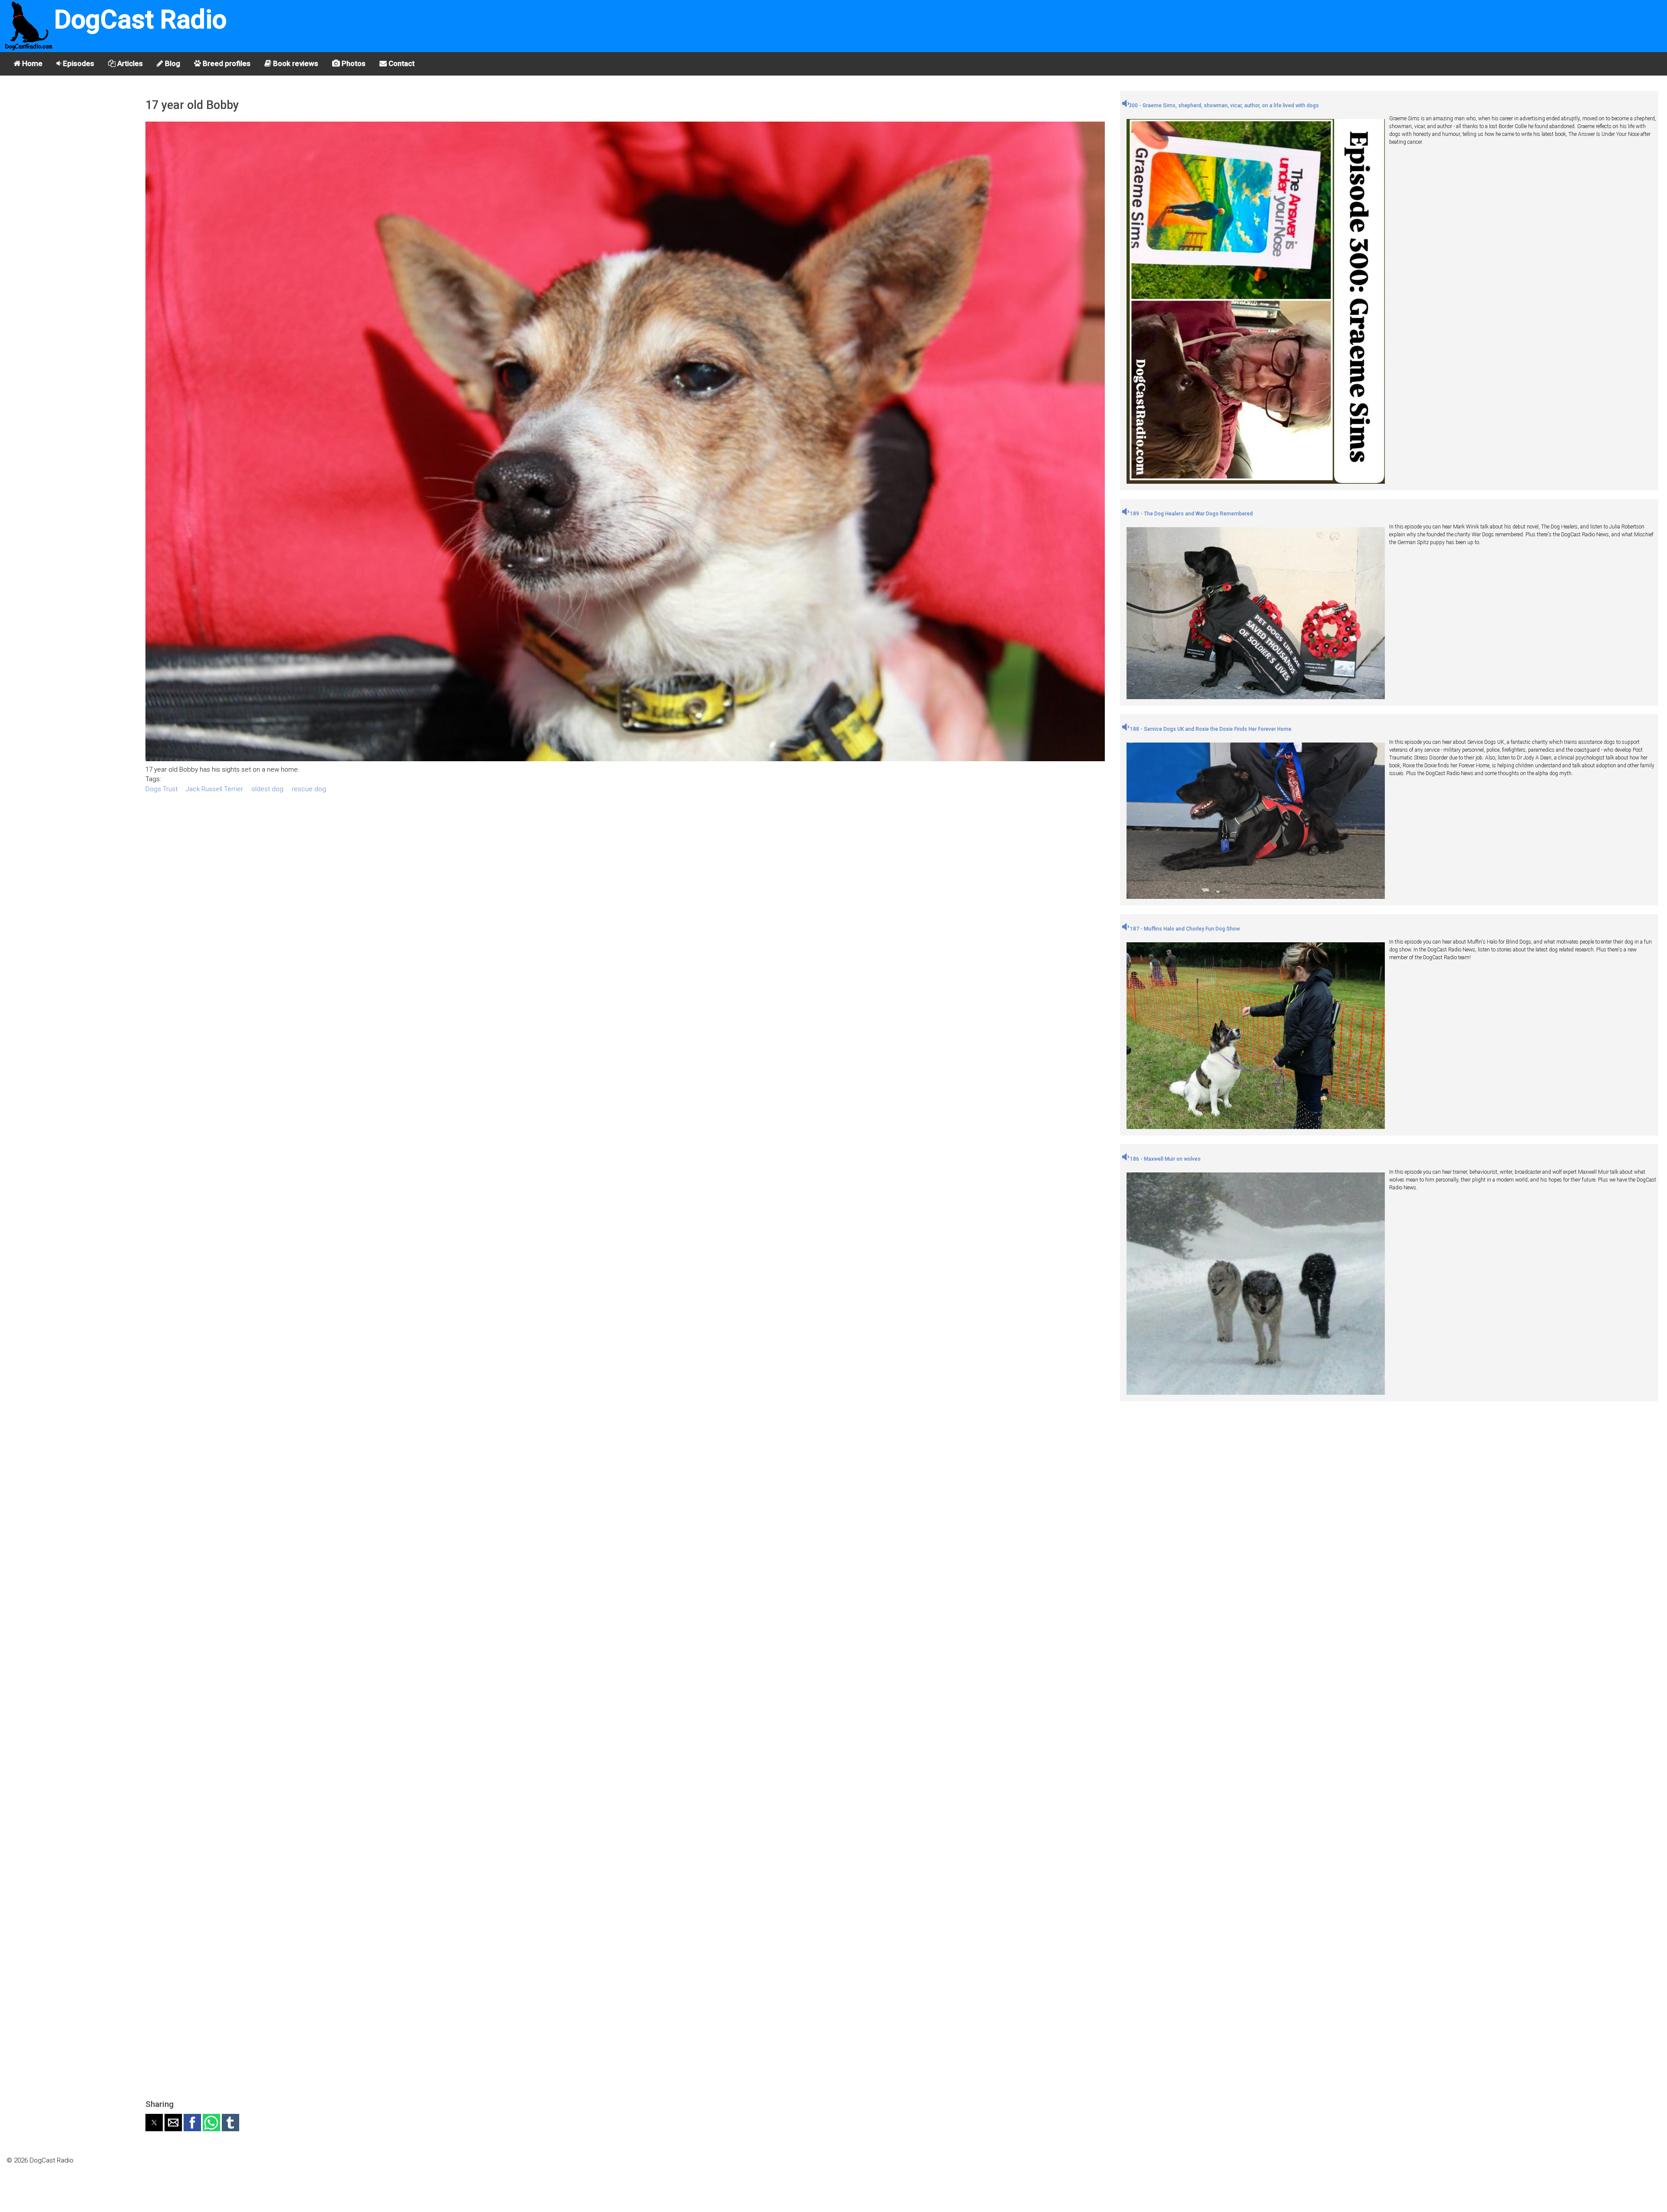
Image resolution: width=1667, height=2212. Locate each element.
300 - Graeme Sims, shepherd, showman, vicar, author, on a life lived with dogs (1224, 106)
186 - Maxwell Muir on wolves (1165, 1159)
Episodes (78, 63)
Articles (129, 63)
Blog (172, 63)
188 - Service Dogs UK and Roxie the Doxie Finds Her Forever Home (1210, 729)
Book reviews (295, 63)
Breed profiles (226, 63)
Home (31, 63)
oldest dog (267, 789)
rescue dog (309, 789)
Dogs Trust (161, 789)
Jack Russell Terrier (214, 789)
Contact (401, 63)
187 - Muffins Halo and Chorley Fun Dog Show (1184, 929)
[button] (154, 2123)
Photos (353, 63)
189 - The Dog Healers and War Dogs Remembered (1191, 514)
